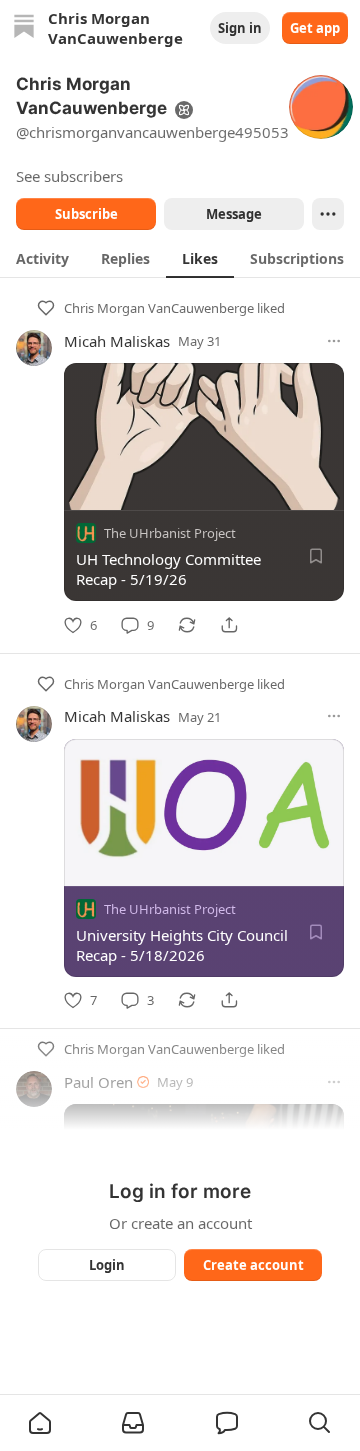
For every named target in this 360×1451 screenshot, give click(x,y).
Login (107, 1265)
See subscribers (69, 176)
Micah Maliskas (117, 341)
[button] (40, 1423)
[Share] (229, 625)
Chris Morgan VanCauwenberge (159, 308)
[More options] (334, 341)
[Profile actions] (328, 214)
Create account (253, 1265)
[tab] (42, 258)
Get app (315, 28)
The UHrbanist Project (170, 533)
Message (234, 214)
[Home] (24, 28)
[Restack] (187, 625)
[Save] (316, 556)
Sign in (240, 28)
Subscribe (86, 214)
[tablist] (180, 258)
